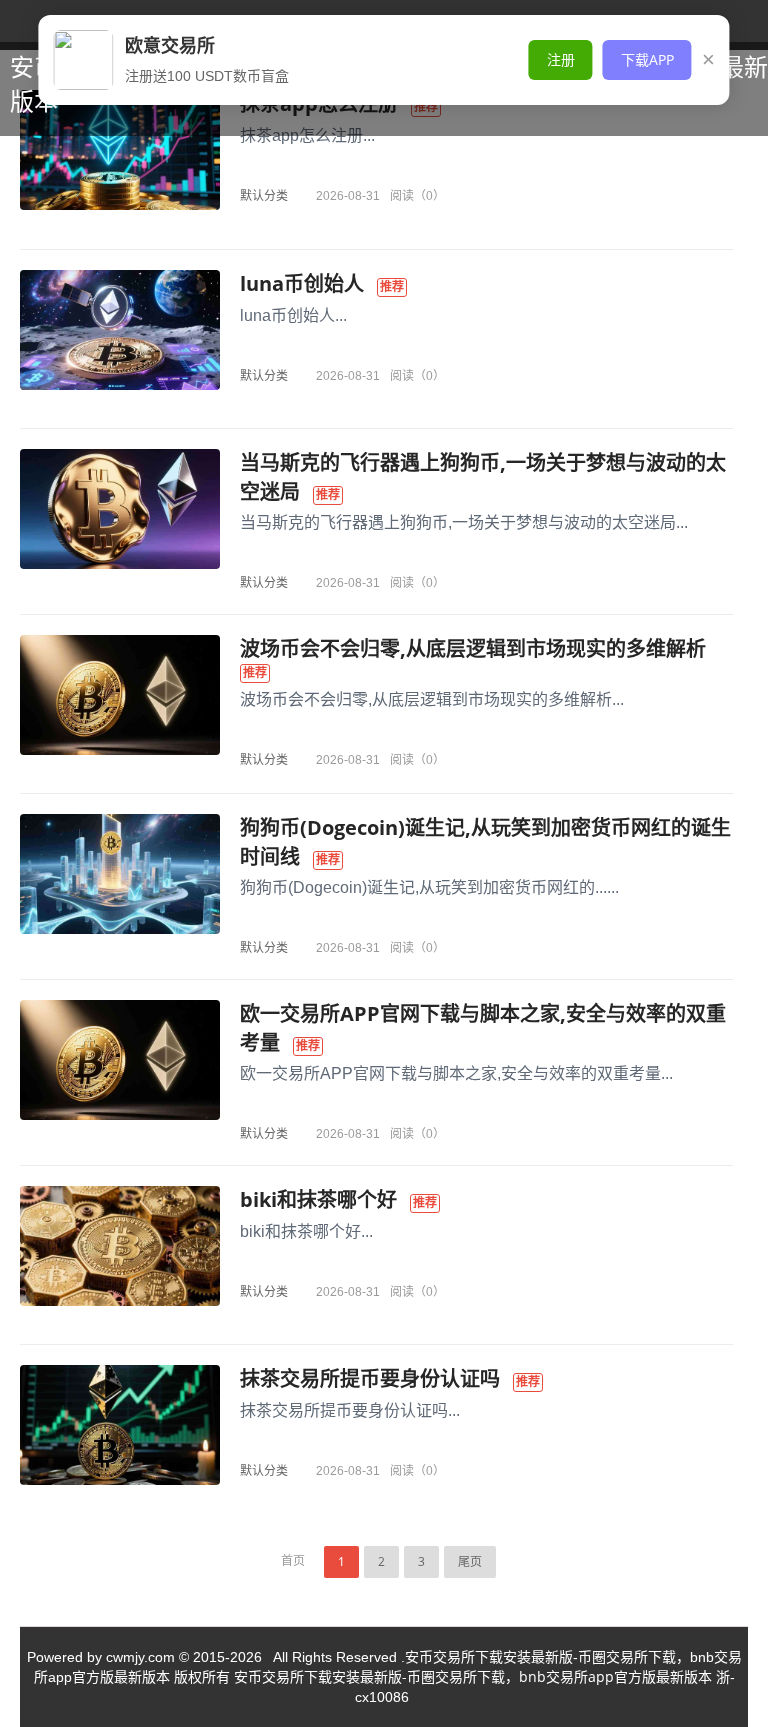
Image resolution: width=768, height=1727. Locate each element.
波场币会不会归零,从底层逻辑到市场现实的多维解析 (473, 648)
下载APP (647, 59)
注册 (561, 59)
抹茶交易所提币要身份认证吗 (370, 1378)
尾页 (470, 1561)
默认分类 (264, 195)
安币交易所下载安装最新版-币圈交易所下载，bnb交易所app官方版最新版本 (473, 1676)
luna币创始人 (302, 283)
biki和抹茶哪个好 (318, 1199)
